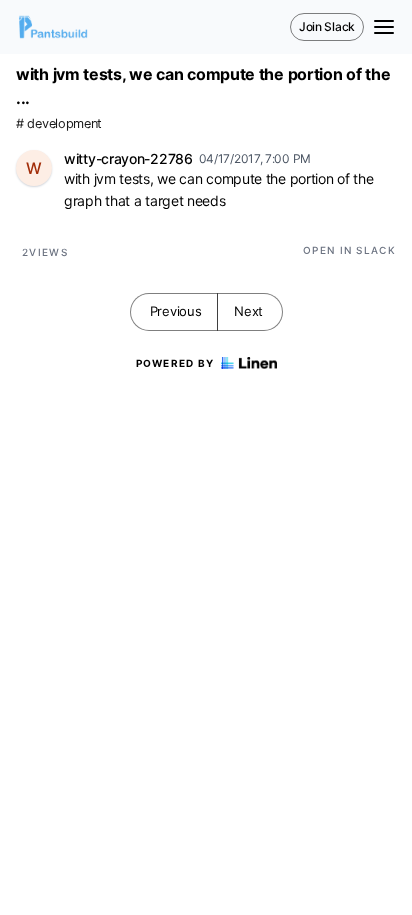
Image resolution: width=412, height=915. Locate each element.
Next (248, 311)
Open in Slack (349, 250)
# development (59, 123)
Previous (176, 311)
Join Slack (327, 26)
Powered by (175, 363)
